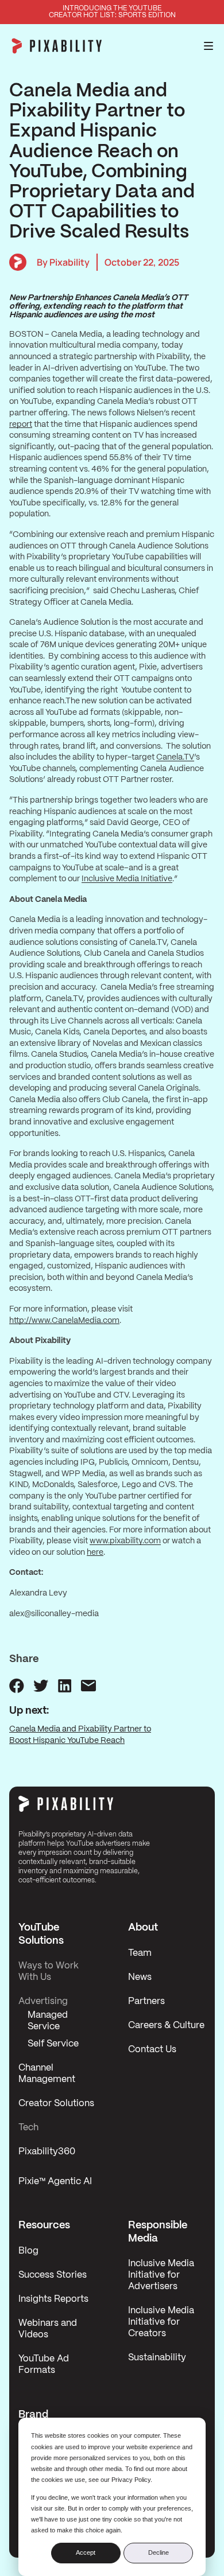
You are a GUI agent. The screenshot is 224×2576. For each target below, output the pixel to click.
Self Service (53, 2044)
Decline (159, 2552)
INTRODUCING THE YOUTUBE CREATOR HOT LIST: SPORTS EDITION (112, 12)
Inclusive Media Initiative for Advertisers (161, 2275)
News (140, 1977)
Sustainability (157, 2358)
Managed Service (48, 2021)
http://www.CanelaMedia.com (64, 1321)
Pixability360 (47, 2152)
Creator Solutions (56, 2104)
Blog (28, 2251)
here (95, 1552)
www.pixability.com (125, 1541)
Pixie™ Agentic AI (55, 2182)
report (21, 425)
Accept (86, 2552)
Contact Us (152, 2050)
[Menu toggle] (208, 46)
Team (140, 1953)
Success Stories (53, 2275)
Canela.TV (175, 757)
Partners (146, 2001)
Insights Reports (53, 2299)
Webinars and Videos (48, 2329)
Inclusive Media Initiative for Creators (161, 2322)
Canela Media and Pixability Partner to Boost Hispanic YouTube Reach (80, 1735)
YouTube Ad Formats (44, 2365)
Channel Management (47, 2074)
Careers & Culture (166, 2026)
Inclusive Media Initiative (127, 879)
